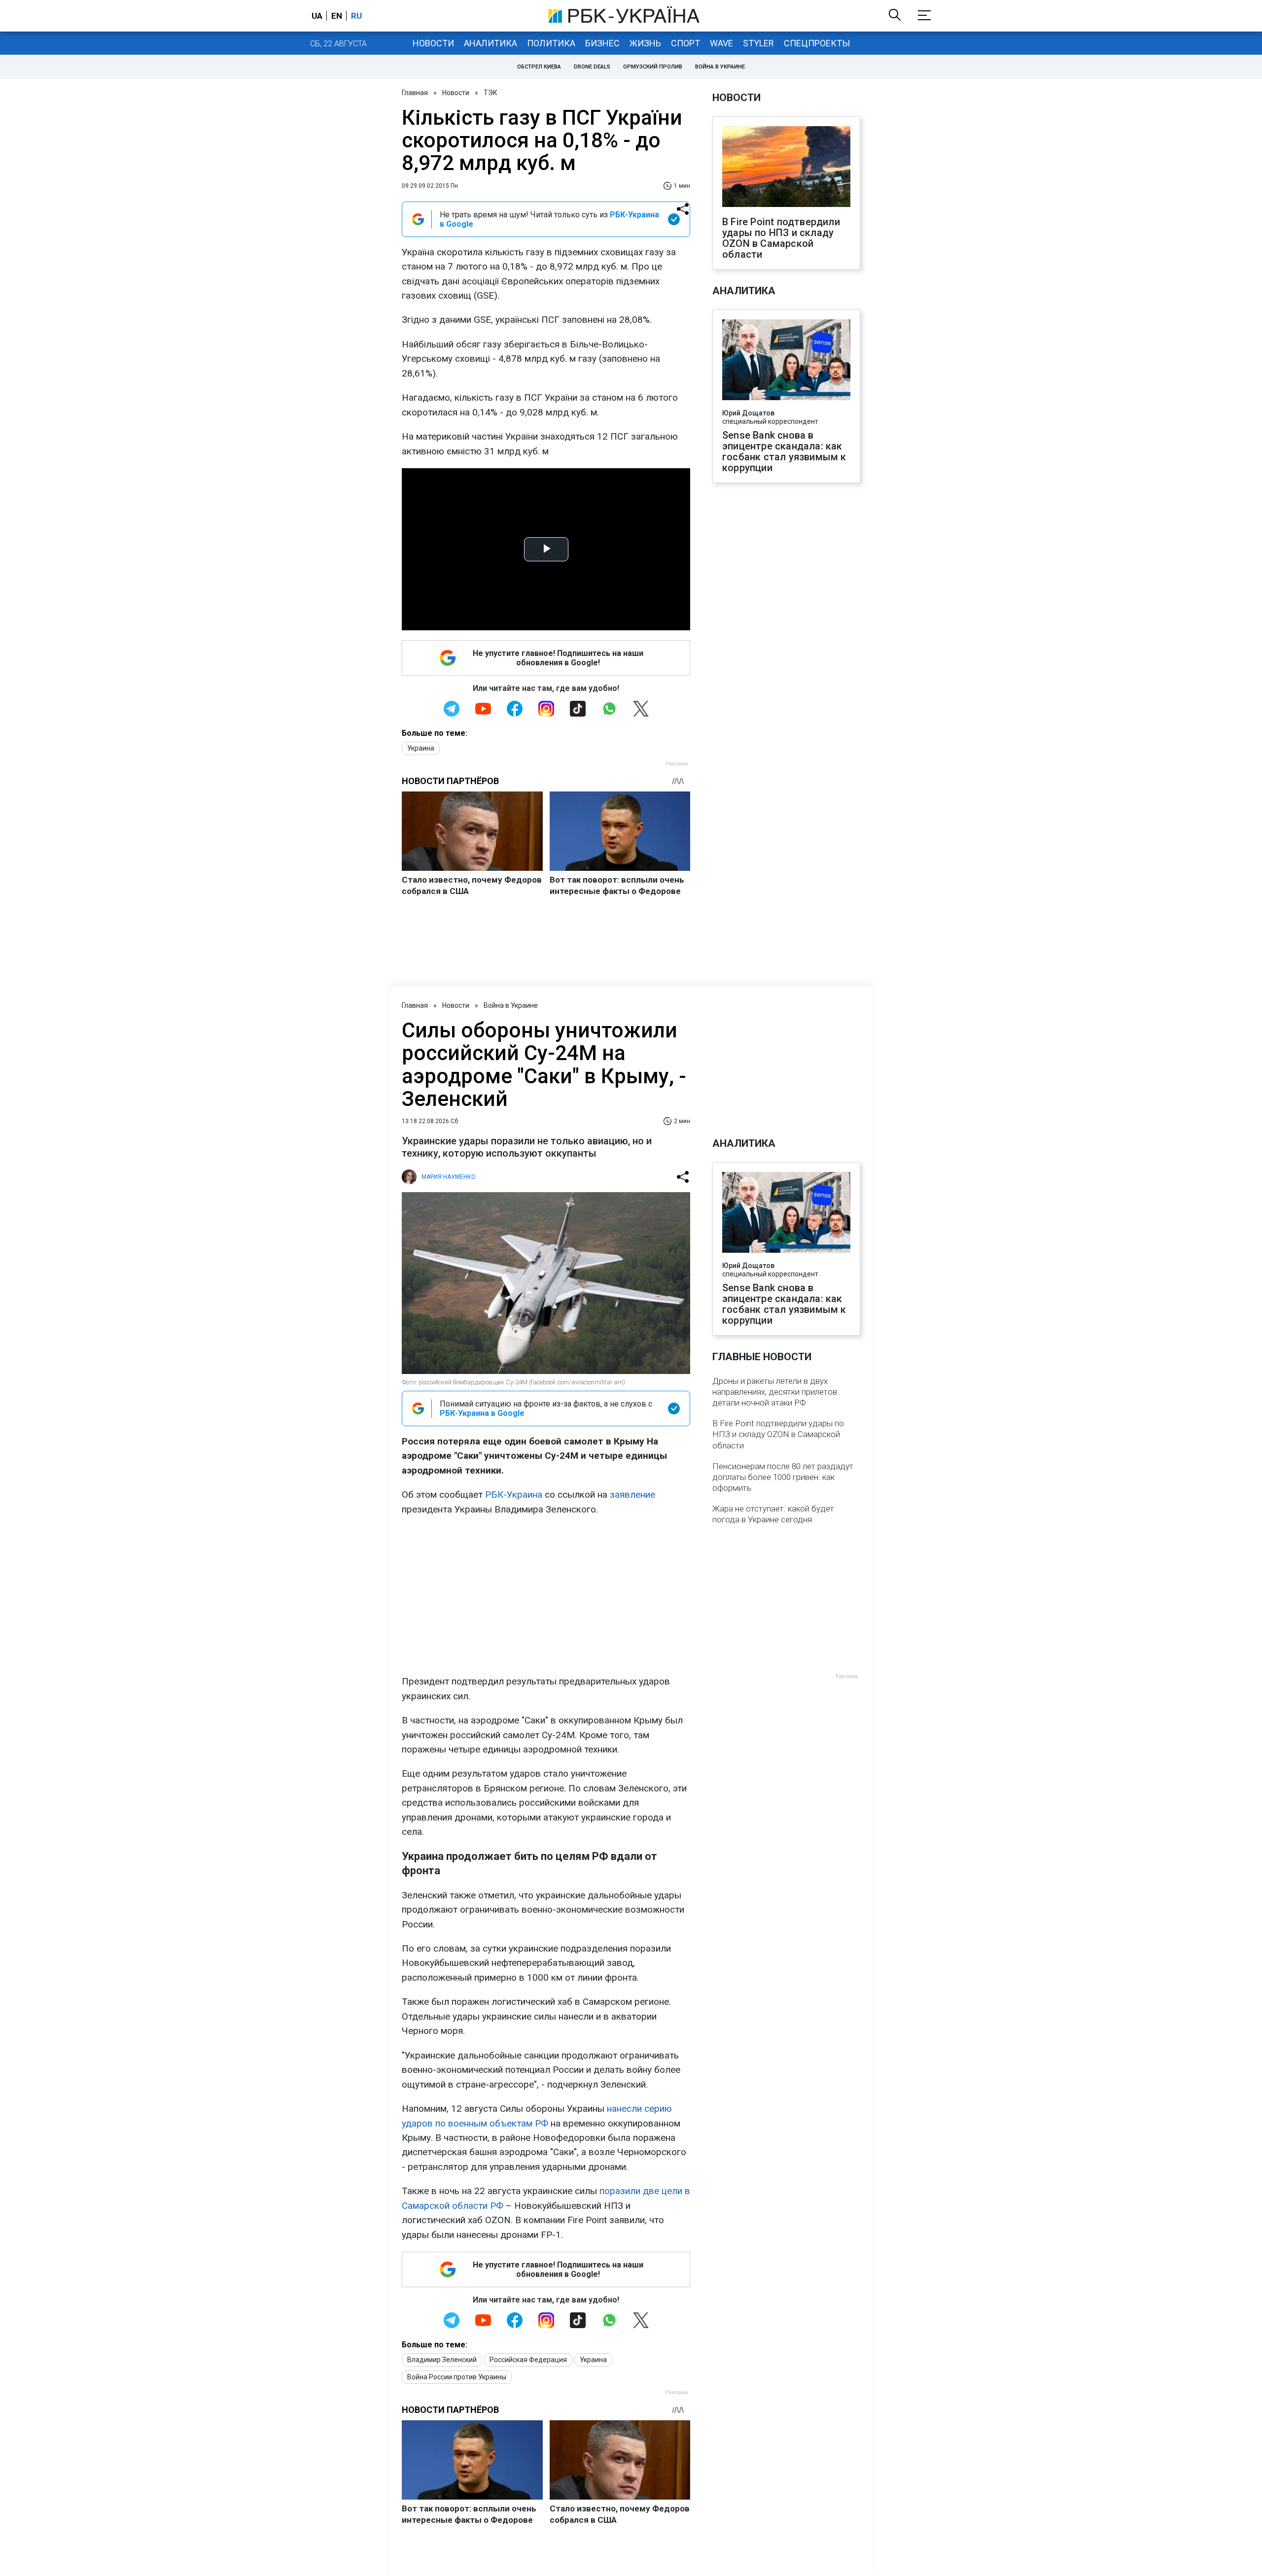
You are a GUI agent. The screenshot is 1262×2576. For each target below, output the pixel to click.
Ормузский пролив (653, 67)
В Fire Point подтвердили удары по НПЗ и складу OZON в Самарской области (781, 238)
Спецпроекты (817, 43)
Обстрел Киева (539, 67)
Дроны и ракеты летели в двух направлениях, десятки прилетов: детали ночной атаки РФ (776, 1392)
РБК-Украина (514, 1494)
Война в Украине (720, 67)
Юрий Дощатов (748, 413)
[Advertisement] (546, 1595)
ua (317, 16)
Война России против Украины (457, 2377)
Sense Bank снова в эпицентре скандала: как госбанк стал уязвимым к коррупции (784, 451)
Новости (433, 43)
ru (356, 16)
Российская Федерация (528, 2360)
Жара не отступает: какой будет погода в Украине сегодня (773, 1514)
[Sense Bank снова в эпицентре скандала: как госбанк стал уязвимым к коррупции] (786, 361)
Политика (551, 43)
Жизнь (645, 43)
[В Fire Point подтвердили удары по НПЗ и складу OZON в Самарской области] (786, 168)
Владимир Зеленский (442, 2360)
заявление (632, 1494)
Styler (758, 43)
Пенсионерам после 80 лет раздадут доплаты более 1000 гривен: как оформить (783, 1477)
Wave (721, 43)
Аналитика (491, 43)
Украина (421, 748)
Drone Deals (592, 67)
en (337, 16)
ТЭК (491, 93)
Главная (415, 93)
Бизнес (602, 43)
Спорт (685, 43)
